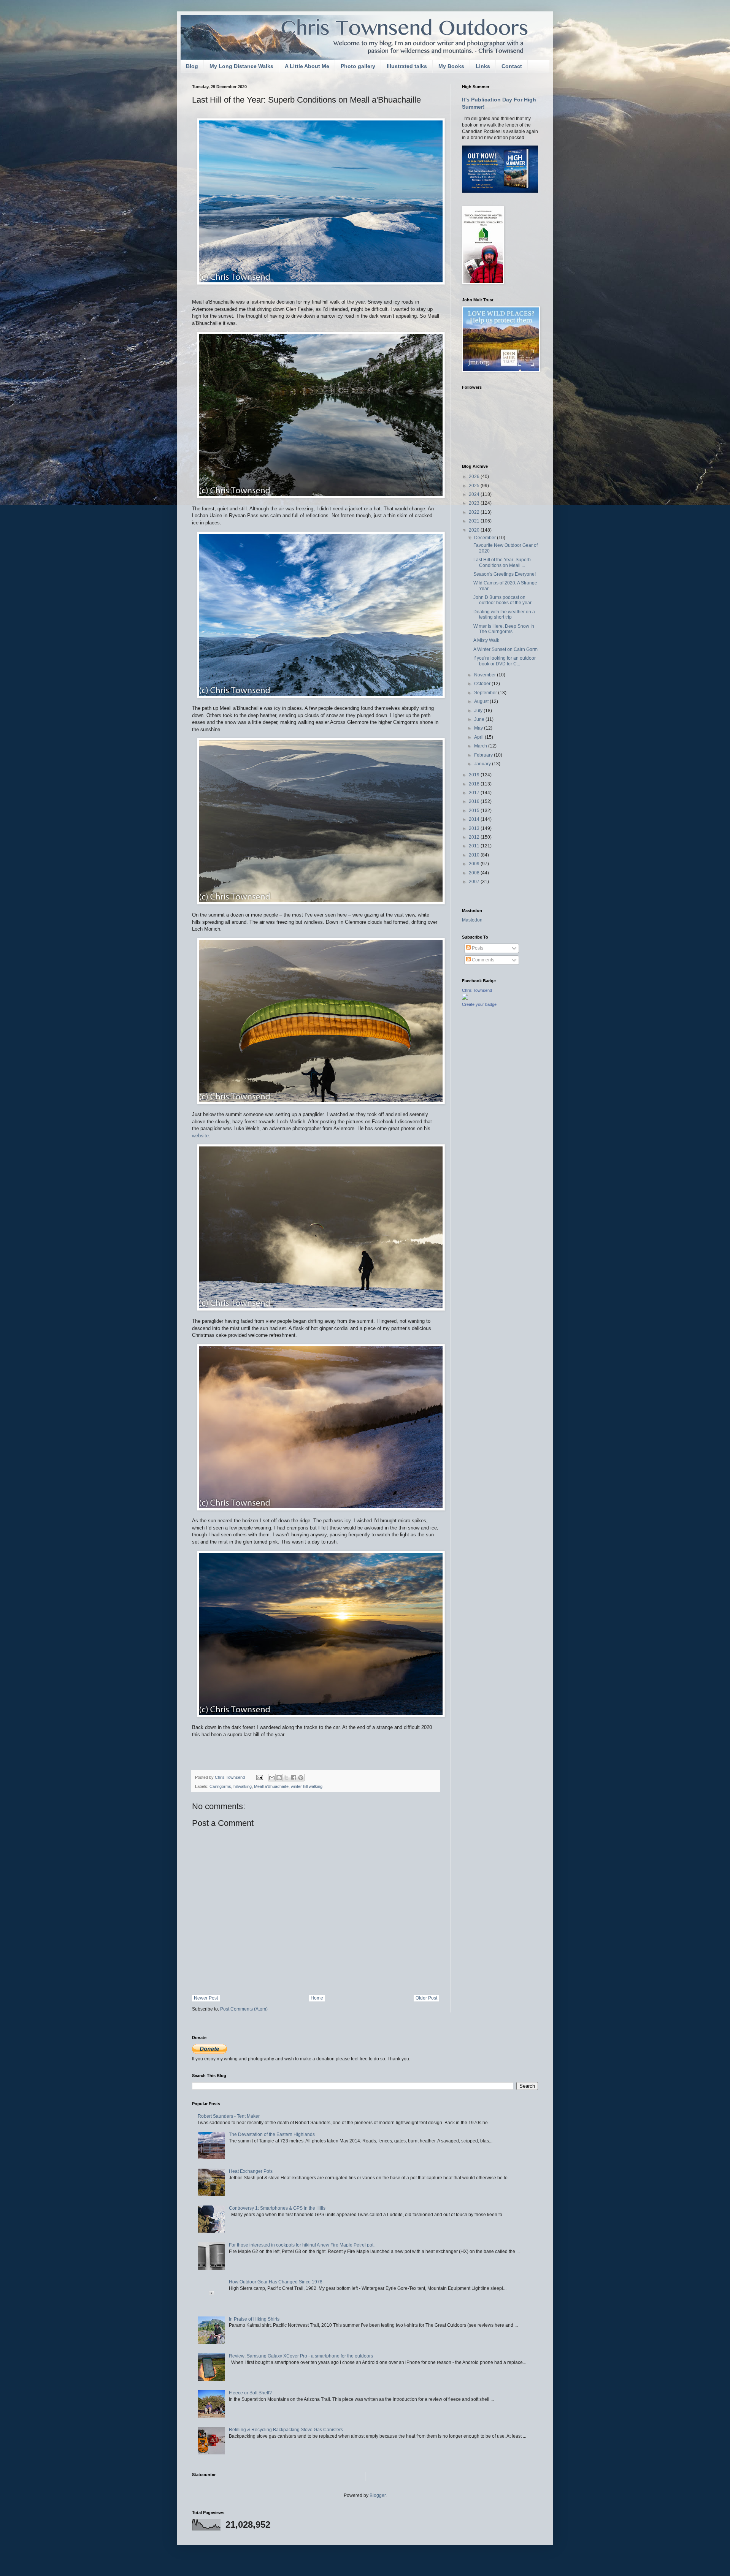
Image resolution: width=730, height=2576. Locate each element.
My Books (451, 66)
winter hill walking (307, 1786)
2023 (475, 503)
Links (483, 66)
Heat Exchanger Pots (251, 2171)
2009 (475, 864)
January (483, 764)
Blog (192, 66)
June (480, 719)
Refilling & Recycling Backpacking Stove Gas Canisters (286, 2430)
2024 (475, 494)
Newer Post (206, 1998)
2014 (475, 819)
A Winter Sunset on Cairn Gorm (505, 649)
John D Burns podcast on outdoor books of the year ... (505, 600)
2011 (475, 846)
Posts (477, 948)
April (479, 737)
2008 (475, 873)
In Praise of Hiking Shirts (254, 2319)
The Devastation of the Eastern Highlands (272, 2134)
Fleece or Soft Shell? (250, 2393)
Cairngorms (220, 1786)
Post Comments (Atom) (244, 2009)
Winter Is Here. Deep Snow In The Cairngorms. (504, 629)
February (484, 755)
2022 (475, 512)
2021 (475, 521)
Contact (512, 66)
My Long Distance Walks (241, 66)
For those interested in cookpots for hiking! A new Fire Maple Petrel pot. (302, 2245)
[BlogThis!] (279, 1778)
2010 (475, 855)
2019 (475, 775)
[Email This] (272, 1778)
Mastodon (472, 920)
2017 (475, 793)
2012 (475, 837)
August (482, 701)
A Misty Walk (486, 640)
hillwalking (243, 1786)
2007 (475, 882)
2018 (475, 784)
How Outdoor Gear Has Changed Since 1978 (276, 2282)
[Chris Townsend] (465, 998)
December (486, 538)
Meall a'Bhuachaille (271, 1786)
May (479, 728)
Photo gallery (358, 66)
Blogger (378, 2495)
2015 (475, 811)
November (486, 675)
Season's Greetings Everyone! (505, 574)
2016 (475, 801)
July (479, 711)
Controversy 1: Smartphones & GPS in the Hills (277, 2208)
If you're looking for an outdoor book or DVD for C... (505, 661)
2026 (475, 477)
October (483, 684)
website (200, 1136)
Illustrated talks (407, 66)
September (486, 693)
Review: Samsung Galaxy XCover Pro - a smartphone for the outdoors (301, 2356)
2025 (475, 486)
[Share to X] (286, 1778)
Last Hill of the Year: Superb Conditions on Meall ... (502, 562)
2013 (475, 828)
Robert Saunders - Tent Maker (229, 2116)
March (481, 746)
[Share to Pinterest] (301, 1778)
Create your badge (479, 1004)
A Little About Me (307, 66)
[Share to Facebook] (294, 1778)
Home (317, 1998)
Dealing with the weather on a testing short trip (504, 614)
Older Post (426, 1998)
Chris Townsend (477, 990)
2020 (475, 530)
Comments (482, 960)
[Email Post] (259, 1777)
